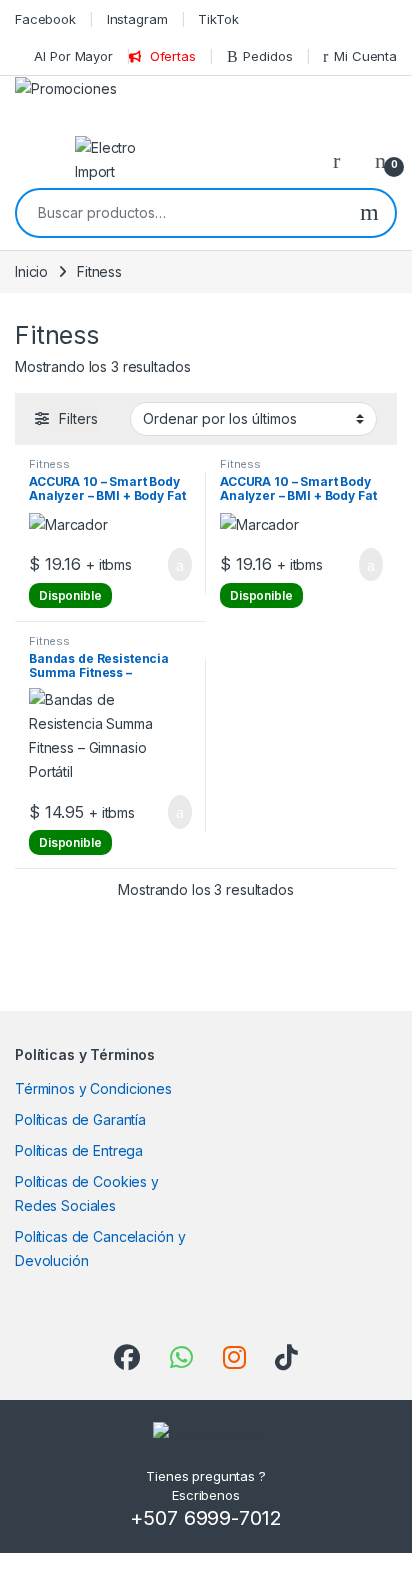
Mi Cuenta (365, 56)
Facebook (45, 19)
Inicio (31, 271)
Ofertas (173, 56)
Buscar (369, 213)
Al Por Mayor (73, 56)
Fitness (49, 464)
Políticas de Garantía (80, 1119)
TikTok (218, 19)
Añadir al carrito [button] (171, 565)
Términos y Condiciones (93, 1088)
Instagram (137, 19)
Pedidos (267, 56)
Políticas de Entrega (79, 1150)
